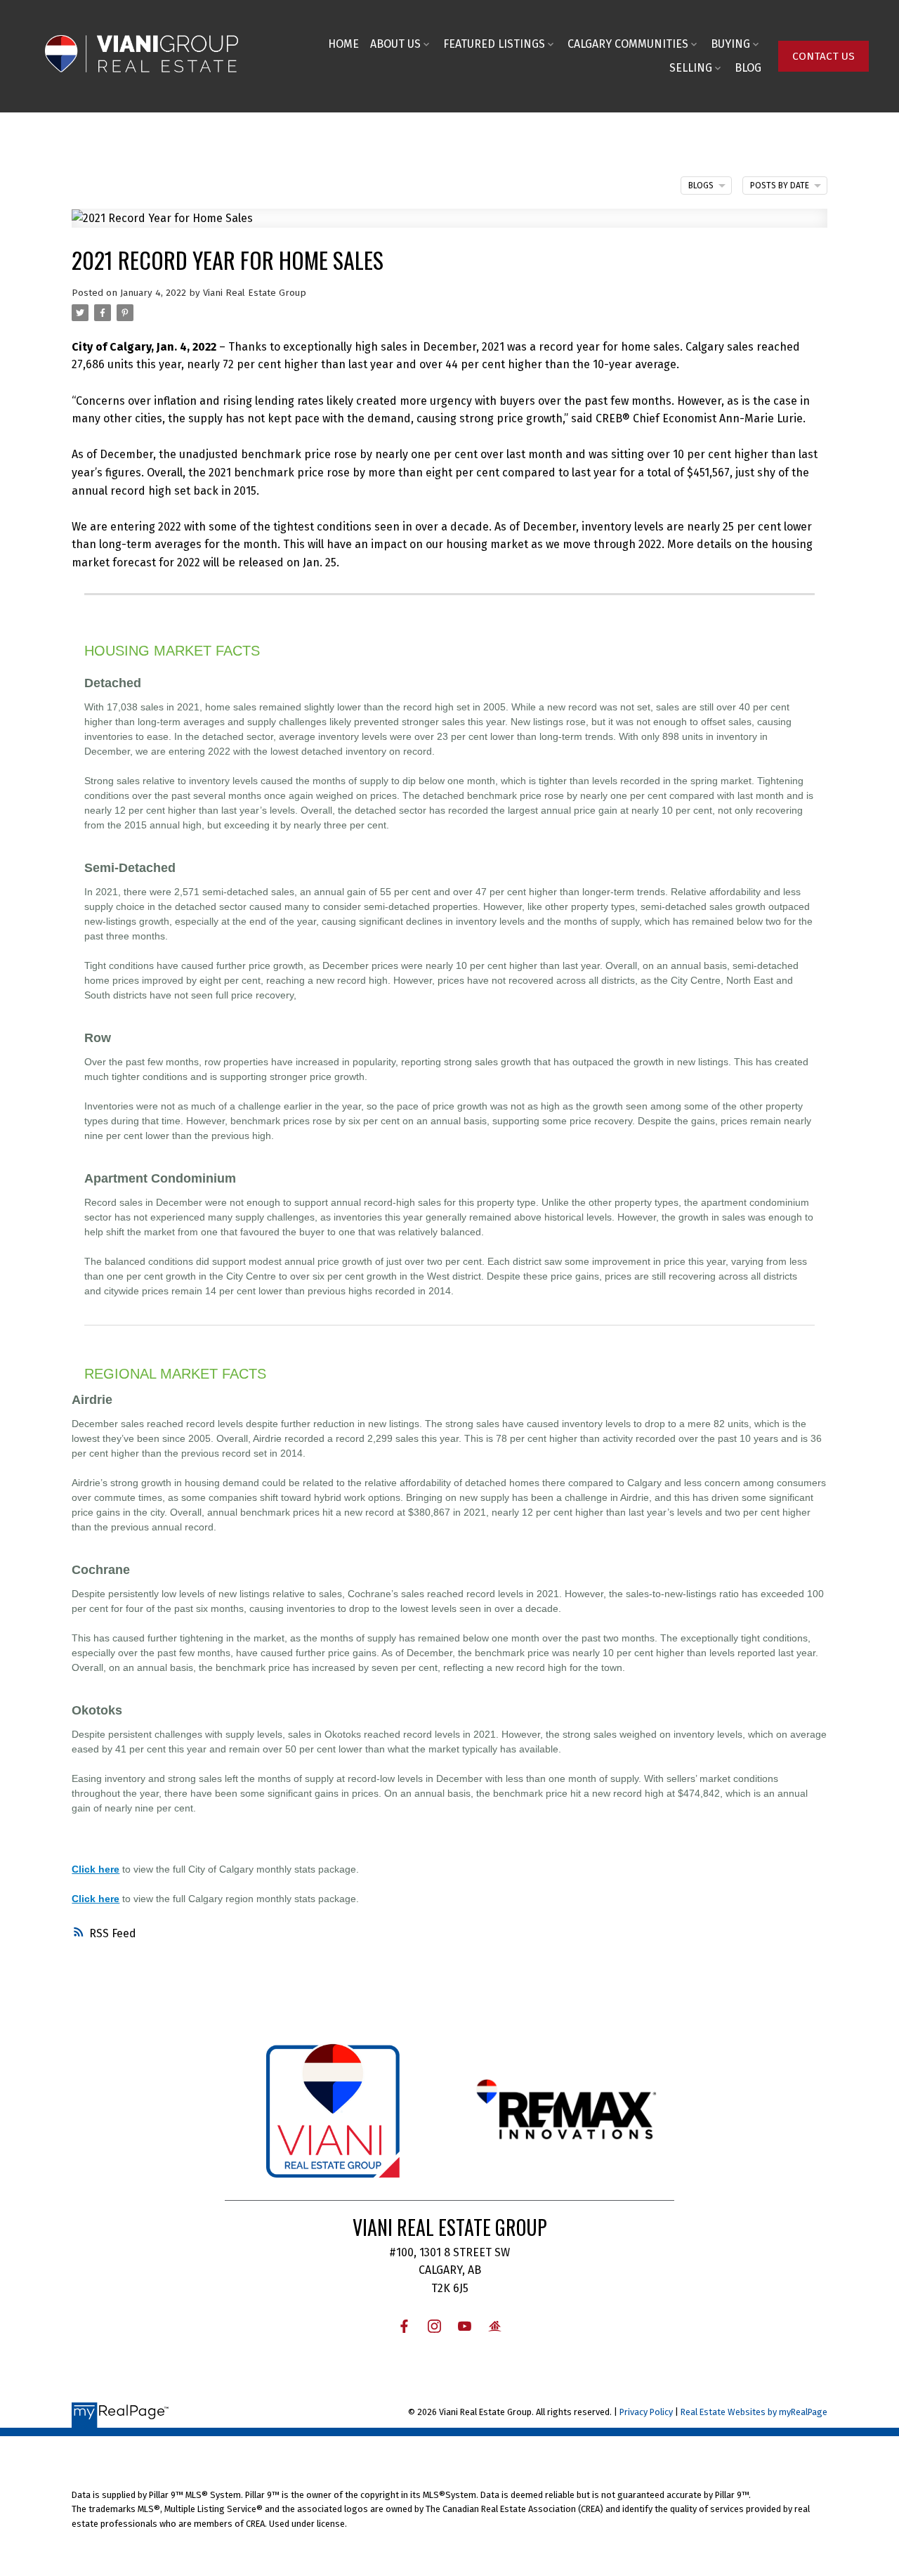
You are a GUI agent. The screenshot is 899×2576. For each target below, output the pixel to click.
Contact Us (823, 56)
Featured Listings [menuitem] (494, 44)
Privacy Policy (646, 2412)
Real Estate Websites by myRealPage (754, 2412)
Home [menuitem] (343, 44)
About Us (395, 44)
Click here (96, 1869)
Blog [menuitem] (748, 68)
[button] (823, 56)
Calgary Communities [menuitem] (628, 44)
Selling (691, 68)
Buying (730, 44)
